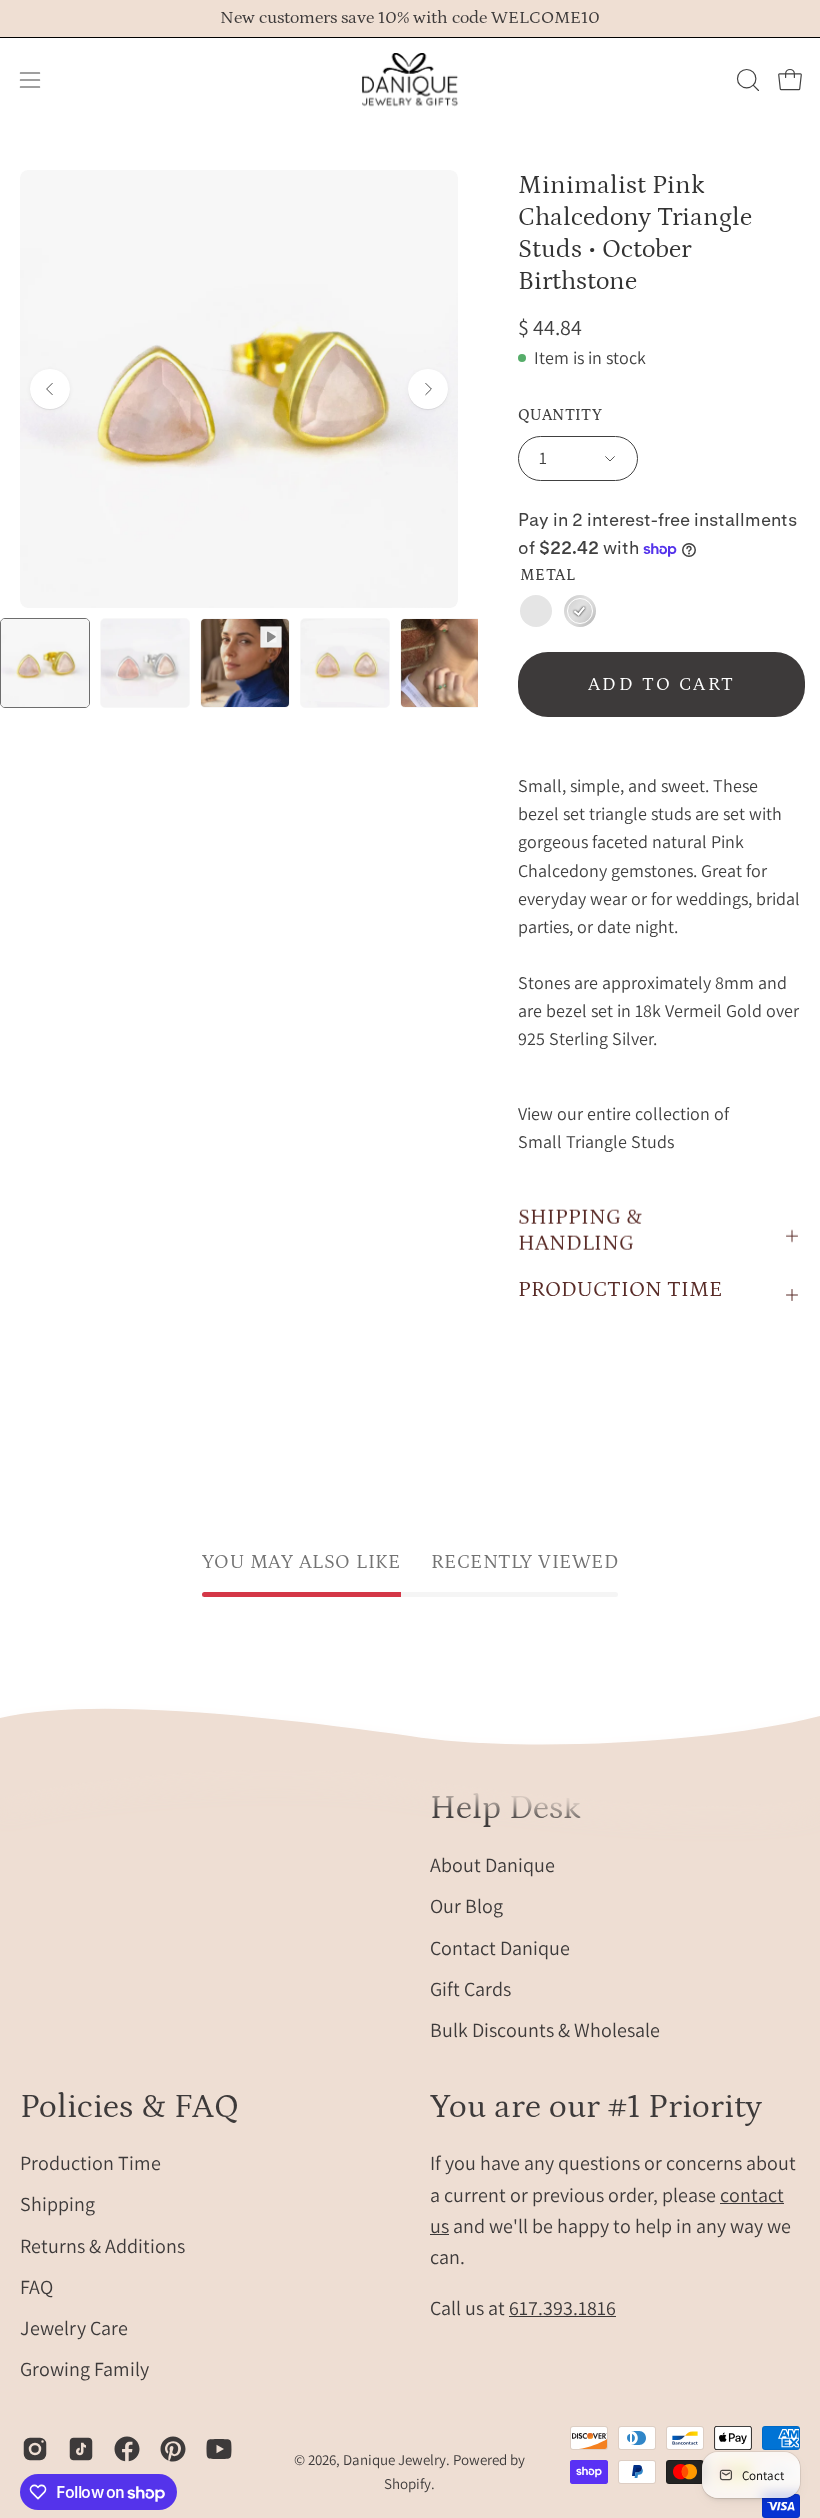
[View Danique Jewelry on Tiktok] (81, 2449)
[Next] (428, 389)
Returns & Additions (102, 2246)
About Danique (492, 1865)
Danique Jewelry (394, 2459)
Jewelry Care (74, 2328)
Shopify (407, 2483)
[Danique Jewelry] (410, 80)
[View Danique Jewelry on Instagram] (35, 2449)
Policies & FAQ (129, 2107)
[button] (746, 80)
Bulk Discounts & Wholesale (545, 2030)
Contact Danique (500, 1947)
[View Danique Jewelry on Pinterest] (173, 2449)
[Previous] (50, 389)
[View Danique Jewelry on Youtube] (219, 2449)
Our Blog (466, 1906)
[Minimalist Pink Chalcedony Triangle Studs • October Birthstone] (45, 663)
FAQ (36, 2287)
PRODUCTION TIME (620, 1289)
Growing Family (84, 2370)
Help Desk (505, 1808)
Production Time (90, 2163)
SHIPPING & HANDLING (580, 1230)
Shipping (57, 2205)
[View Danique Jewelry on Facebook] (127, 2449)
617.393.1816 (562, 2308)
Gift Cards (470, 1988)
